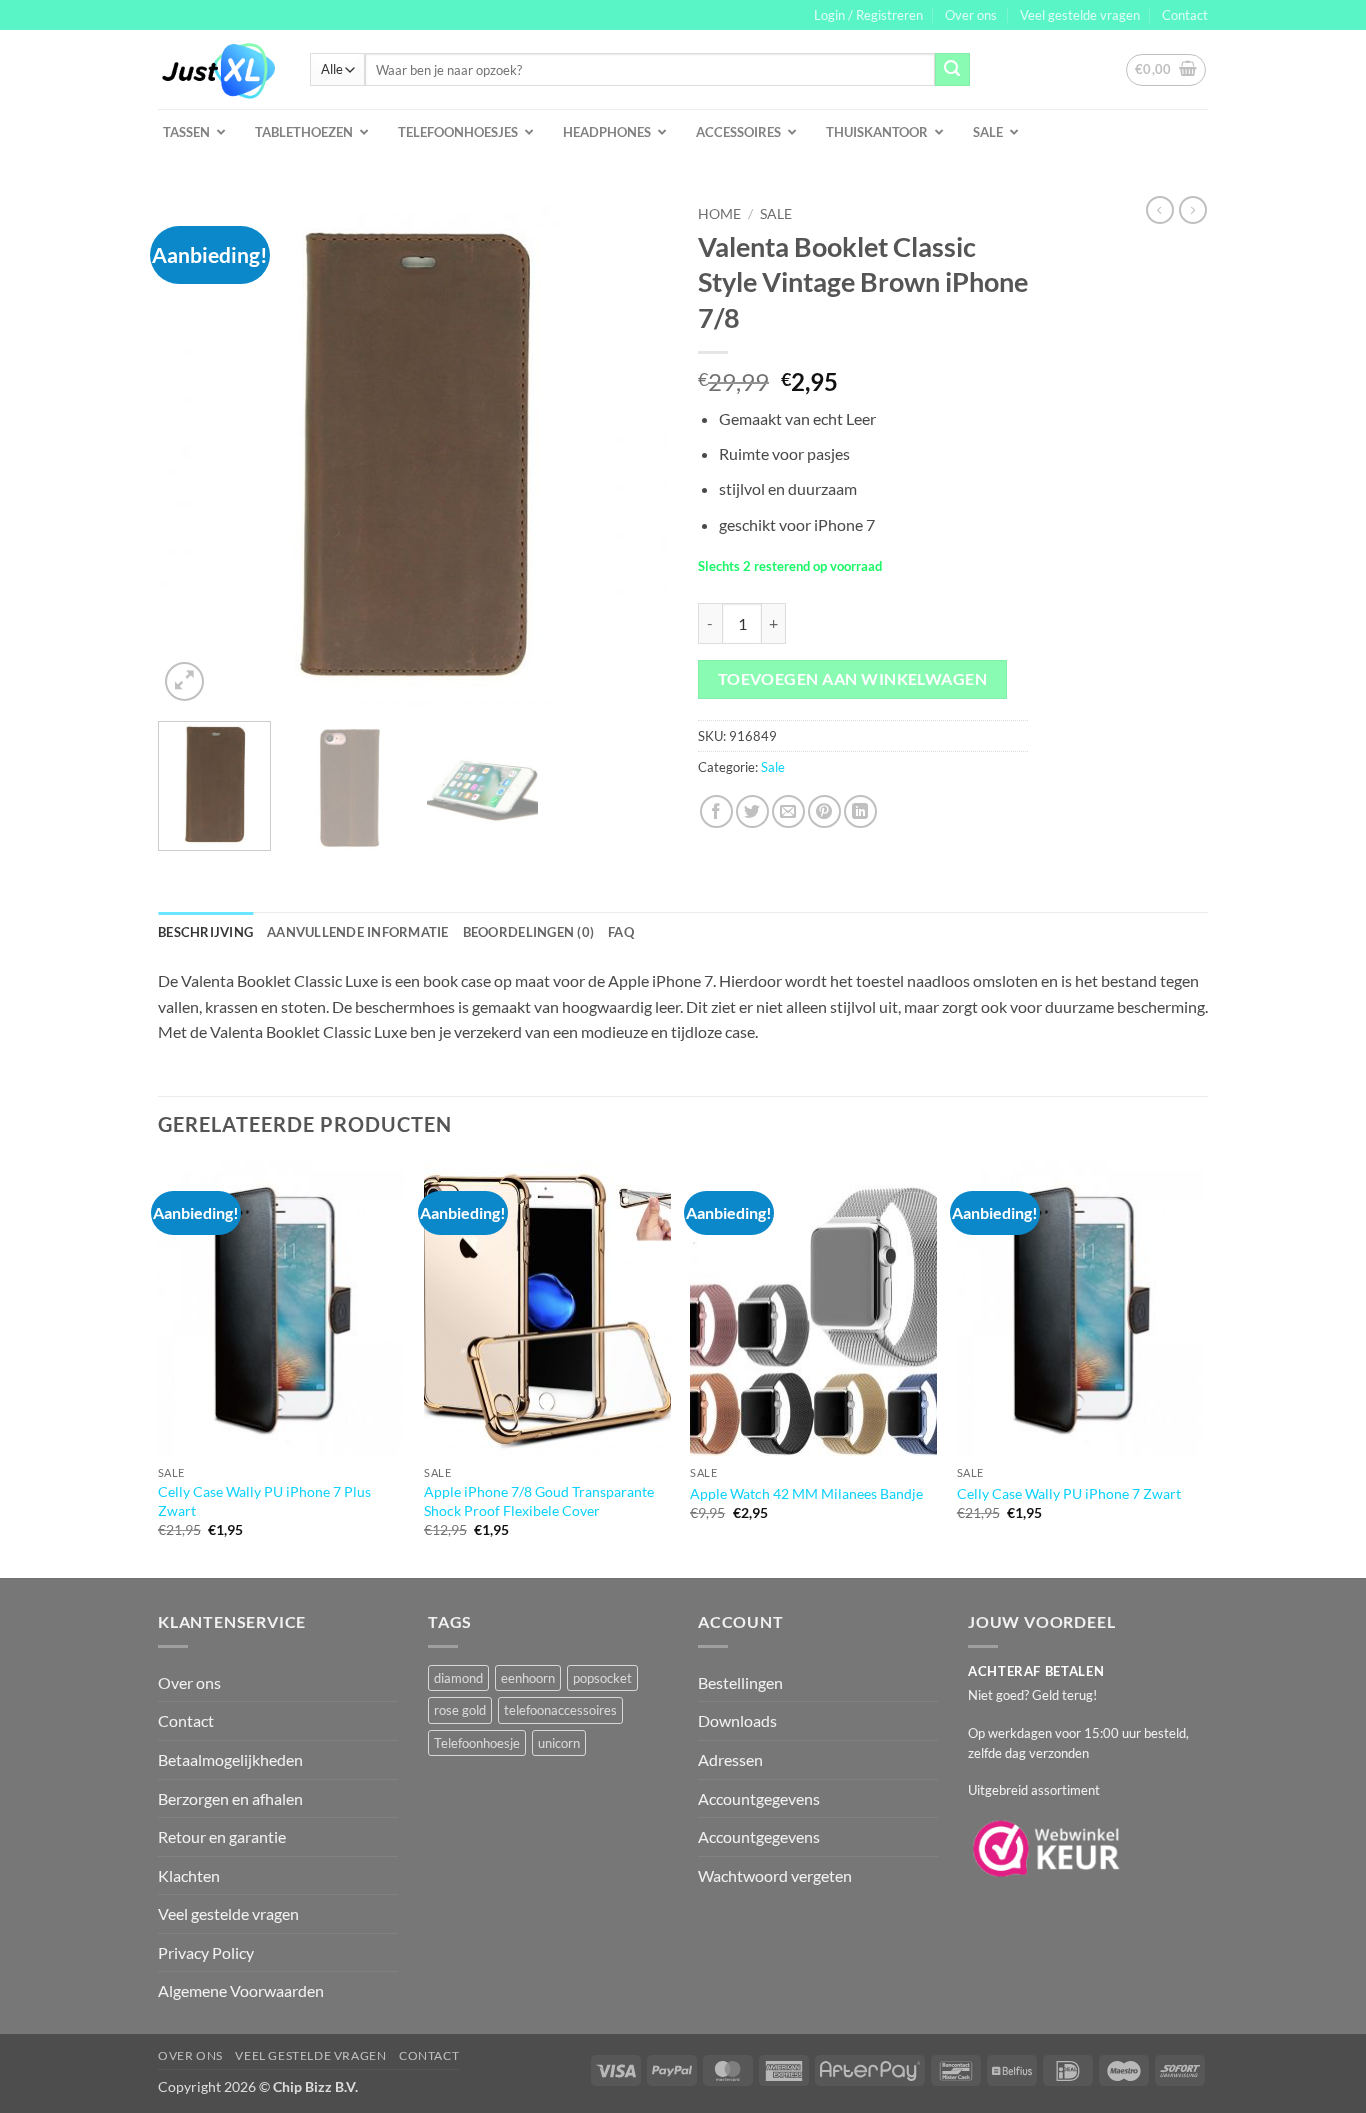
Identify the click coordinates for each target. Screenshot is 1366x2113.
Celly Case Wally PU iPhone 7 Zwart (1069, 1493)
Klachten (189, 1875)
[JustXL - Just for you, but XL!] (219, 70)
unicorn (559, 1743)
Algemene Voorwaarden (241, 1990)
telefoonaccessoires (560, 1710)
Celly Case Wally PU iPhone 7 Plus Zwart (264, 1501)
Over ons (971, 15)
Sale (776, 214)
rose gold (460, 1710)
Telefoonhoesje (477, 1743)
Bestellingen (740, 1682)
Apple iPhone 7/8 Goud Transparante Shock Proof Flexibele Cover (539, 1501)
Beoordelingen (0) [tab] (528, 932)
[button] (868, 15)
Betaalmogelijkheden (230, 1759)
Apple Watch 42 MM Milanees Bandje (806, 1493)
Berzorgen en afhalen (230, 1798)
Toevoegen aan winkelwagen (853, 679)
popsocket (602, 1678)
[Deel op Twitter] (752, 811)
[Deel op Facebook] (716, 811)
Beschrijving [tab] (205, 932)
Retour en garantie (222, 1836)
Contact (1185, 15)
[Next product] (1160, 210)
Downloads (737, 1720)
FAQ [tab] (621, 932)
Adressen (730, 1759)
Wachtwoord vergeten (775, 1875)
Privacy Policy (206, 1952)
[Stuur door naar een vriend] (788, 811)
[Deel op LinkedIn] (860, 811)
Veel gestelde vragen (1080, 15)
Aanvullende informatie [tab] (358, 932)
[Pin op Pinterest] (824, 811)
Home (719, 214)
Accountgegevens (759, 1798)
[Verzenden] (952, 70)
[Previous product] (1193, 210)
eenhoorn (528, 1678)
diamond (458, 1678)
